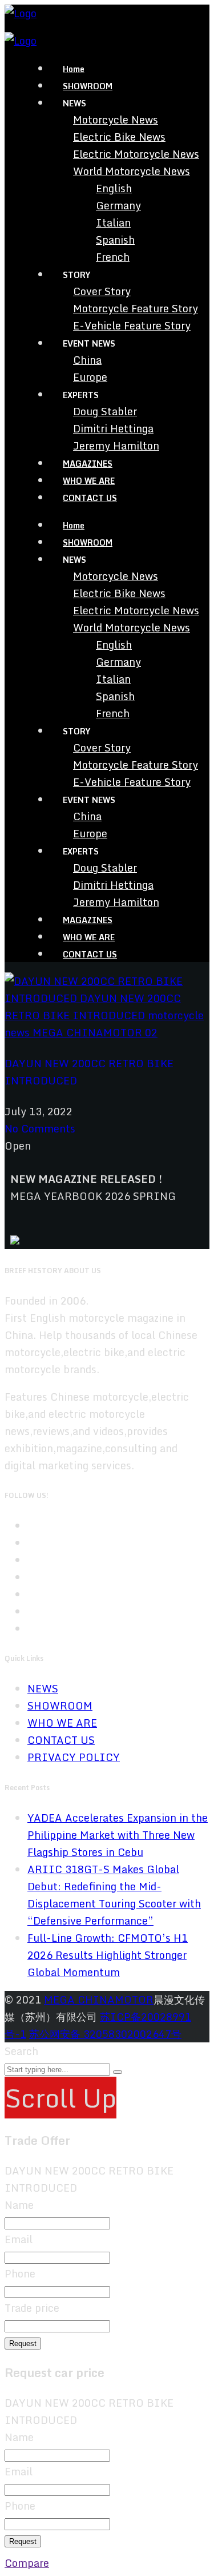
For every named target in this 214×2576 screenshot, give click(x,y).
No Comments (40, 1128)
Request (23, 2344)
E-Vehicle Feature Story (132, 325)
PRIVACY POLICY (74, 1757)
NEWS (43, 1688)
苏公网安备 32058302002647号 (105, 2034)
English (114, 188)
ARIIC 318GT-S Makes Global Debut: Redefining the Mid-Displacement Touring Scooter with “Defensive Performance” (114, 1895)
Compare (27, 2563)
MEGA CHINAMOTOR (99, 1999)
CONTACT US (90, 498)
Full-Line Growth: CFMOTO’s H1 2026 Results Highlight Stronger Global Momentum (108, 1955)
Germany (118, 205)
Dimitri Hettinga (113, 428)
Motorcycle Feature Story (136, 308)
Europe (90, 377)
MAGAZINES (88, 464)
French (113, 257)
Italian (113, 222)
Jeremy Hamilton (116, 446)
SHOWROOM (88, 86)
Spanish (115, 240)
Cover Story (102, 291)
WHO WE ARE (89, 481)
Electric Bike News (119, 137)
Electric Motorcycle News (136, 154)
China (87, 360)
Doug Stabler (105, 411)
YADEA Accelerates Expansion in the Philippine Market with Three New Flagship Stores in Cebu (118, 1835)
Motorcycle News (116, 120)
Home (74, 69)
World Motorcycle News (132, 171)
